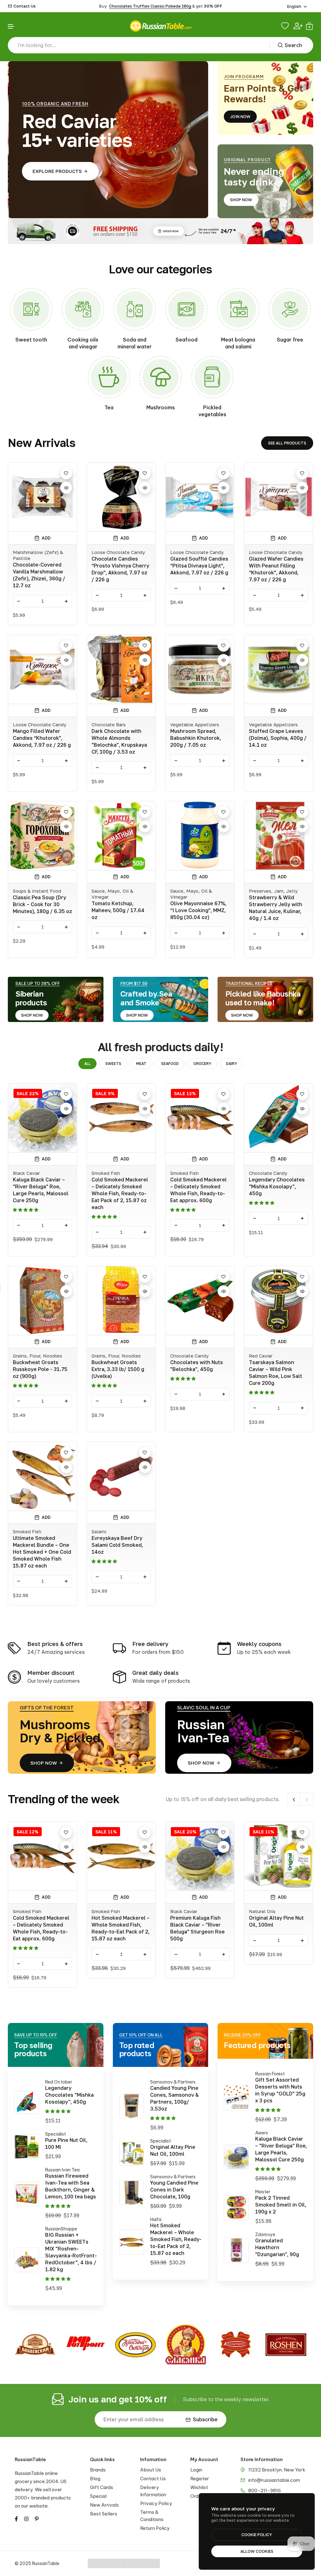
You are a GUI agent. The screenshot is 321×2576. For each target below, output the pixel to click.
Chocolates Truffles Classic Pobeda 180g (150, 6)
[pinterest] (37, 2518)
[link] (31, 309)
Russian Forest (270, 2074)
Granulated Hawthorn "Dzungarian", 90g (277, 2247)
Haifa (156, 2219)
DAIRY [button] (232, 1064)
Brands (98, 2470)
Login (196, 2470)
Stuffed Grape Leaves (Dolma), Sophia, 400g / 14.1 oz (278, 738)
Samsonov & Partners (173, 2082)
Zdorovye (265, 2235)
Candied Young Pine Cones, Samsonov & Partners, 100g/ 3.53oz (174, 2098)
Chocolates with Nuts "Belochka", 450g (197, 1366)
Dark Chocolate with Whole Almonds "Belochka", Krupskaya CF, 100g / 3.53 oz (119, 741)
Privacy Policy (156, 2503)
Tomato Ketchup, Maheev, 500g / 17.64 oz (118, 910)
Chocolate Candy (268, 1173)
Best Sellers (104, 2514)
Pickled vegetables (212, 411)
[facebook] (16, 2518)
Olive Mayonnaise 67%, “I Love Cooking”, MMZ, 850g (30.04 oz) (198, 910)
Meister (263, 2192)
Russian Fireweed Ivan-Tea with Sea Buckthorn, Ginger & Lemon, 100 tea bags (71, 2186)
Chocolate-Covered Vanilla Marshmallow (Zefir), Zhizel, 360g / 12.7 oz (39, 575)
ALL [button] (87, 1064)
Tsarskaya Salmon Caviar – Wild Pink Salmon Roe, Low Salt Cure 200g (276, 1373)
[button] (11, 27)
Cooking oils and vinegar (83, 343)
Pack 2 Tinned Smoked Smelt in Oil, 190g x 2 (281, 2205)
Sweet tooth (31, 340)
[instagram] (26, 2518)
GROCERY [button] (202, 1064)
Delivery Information (153, 2491)
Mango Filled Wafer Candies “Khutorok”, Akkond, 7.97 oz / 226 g (42, 738)
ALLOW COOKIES (257, 2551)
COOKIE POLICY (257, 2535)
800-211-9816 (265, 2490)
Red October (59, 2082)
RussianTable (30, 2459)
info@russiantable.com (274, 2480)
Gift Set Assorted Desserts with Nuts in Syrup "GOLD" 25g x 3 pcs (280, 2090)
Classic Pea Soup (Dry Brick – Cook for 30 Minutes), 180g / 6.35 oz (42, 904)
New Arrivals (104, 2505)
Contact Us (25, 6)
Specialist (55, 2134)
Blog (95, 2479)
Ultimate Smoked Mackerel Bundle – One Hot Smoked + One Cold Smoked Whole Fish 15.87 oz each (42, 1552)
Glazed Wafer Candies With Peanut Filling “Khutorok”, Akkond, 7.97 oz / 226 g (276, 569)
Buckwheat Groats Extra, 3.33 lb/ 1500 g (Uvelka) (118, 1369)
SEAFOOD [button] (170, 1064)
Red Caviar (261, 1356)
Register (200, 2479)
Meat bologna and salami (238, 343)
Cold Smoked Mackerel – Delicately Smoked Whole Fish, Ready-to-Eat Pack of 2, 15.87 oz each (120, 1193)
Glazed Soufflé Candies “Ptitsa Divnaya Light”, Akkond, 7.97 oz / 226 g (199, 566)
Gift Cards (102, 2487)
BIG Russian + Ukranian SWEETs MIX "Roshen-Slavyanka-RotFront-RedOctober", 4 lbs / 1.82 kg (71, 2252)
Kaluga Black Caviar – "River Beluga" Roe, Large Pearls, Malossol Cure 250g (41, 1190)
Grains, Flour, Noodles (37, 1356)
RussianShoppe (61, 2229)
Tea (109, 407)
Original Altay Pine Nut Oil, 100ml (173, 2150)
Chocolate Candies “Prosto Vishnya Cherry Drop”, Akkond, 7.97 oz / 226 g (120, 569)
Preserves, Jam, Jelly (273, 891)
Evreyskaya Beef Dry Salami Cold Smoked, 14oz (117, 1545)
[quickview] (66, 488)
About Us (151, 2470)
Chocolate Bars (109, 724)
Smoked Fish (106, 1173)
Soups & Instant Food (37, 891)
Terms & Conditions (152, 2516)
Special (98, 2496)
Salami (99, 1531)
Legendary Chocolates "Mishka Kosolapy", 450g (277, 1186)
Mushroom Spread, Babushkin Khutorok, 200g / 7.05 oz (196, 738)
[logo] (160, 26)
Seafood (187, 340)
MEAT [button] (141, 1064)
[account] (298, 26)
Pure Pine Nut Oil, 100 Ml (66, 2143)
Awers (262, 2133)
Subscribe (205, 2419)
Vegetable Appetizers (195, 724)
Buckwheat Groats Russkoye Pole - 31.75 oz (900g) (40, 1369)
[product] (26, 2103)
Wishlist (199, 2487)
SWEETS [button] (113, 1064)
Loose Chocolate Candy (118, 552)
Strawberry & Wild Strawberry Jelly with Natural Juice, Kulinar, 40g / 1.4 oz (276, 908)
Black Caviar (26, 1173)
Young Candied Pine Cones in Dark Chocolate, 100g (174, 2190)
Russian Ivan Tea (62, 2170)
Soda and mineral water (135, 343)
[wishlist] (286, 26)
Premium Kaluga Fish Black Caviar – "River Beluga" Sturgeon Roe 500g (281, 1928)
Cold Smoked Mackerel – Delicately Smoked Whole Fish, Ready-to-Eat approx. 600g (198, 1190)
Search (293, 45)
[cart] (309, 26)
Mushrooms (161, 407)
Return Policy (155, 2528)
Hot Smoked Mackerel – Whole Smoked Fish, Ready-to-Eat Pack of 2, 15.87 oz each (204, 1928)
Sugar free (290, 340)
